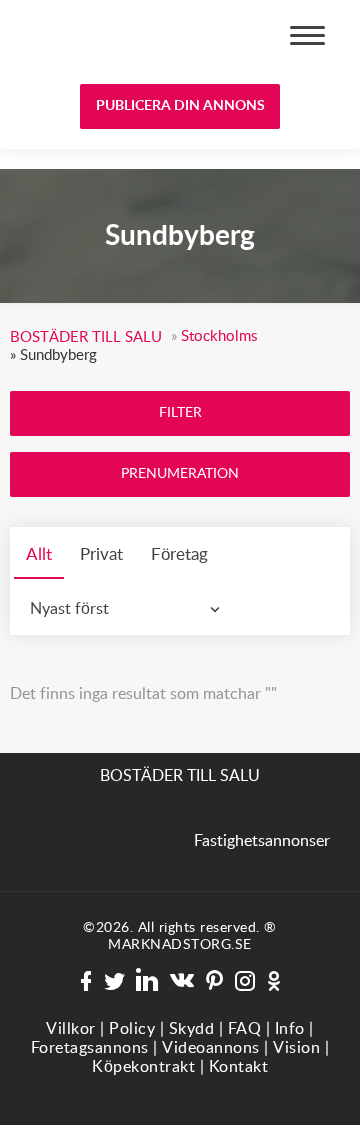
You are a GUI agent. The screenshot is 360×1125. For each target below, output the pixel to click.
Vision (296, 1048)
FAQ (245, 1029)
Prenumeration (180, 474)
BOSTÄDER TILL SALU (88, 38)
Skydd (192, 1029)
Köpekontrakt (143, 1067)
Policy (132, 1029)
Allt (39, 554)
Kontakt (239, 1067)
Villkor (71, 1029)
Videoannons (211, 1048)
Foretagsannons (90, 1048)
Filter (180, 413)
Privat (101, 554)
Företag (179, 554)
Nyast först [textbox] (69, 609)
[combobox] (129, 609)
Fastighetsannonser (262, 841)
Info (290, 1029)
